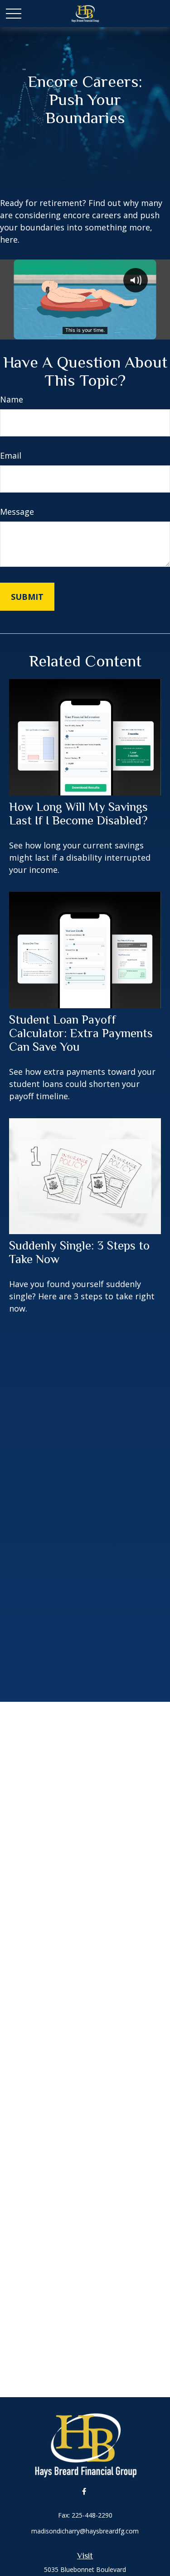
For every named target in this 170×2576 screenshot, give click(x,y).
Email (11, 455)
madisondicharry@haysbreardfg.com (85, 2531)
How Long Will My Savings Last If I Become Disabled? (78, 814)
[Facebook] (84, 2491)
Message (17, 512)
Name (12, 399)
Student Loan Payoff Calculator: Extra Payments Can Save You (81, 1033)
